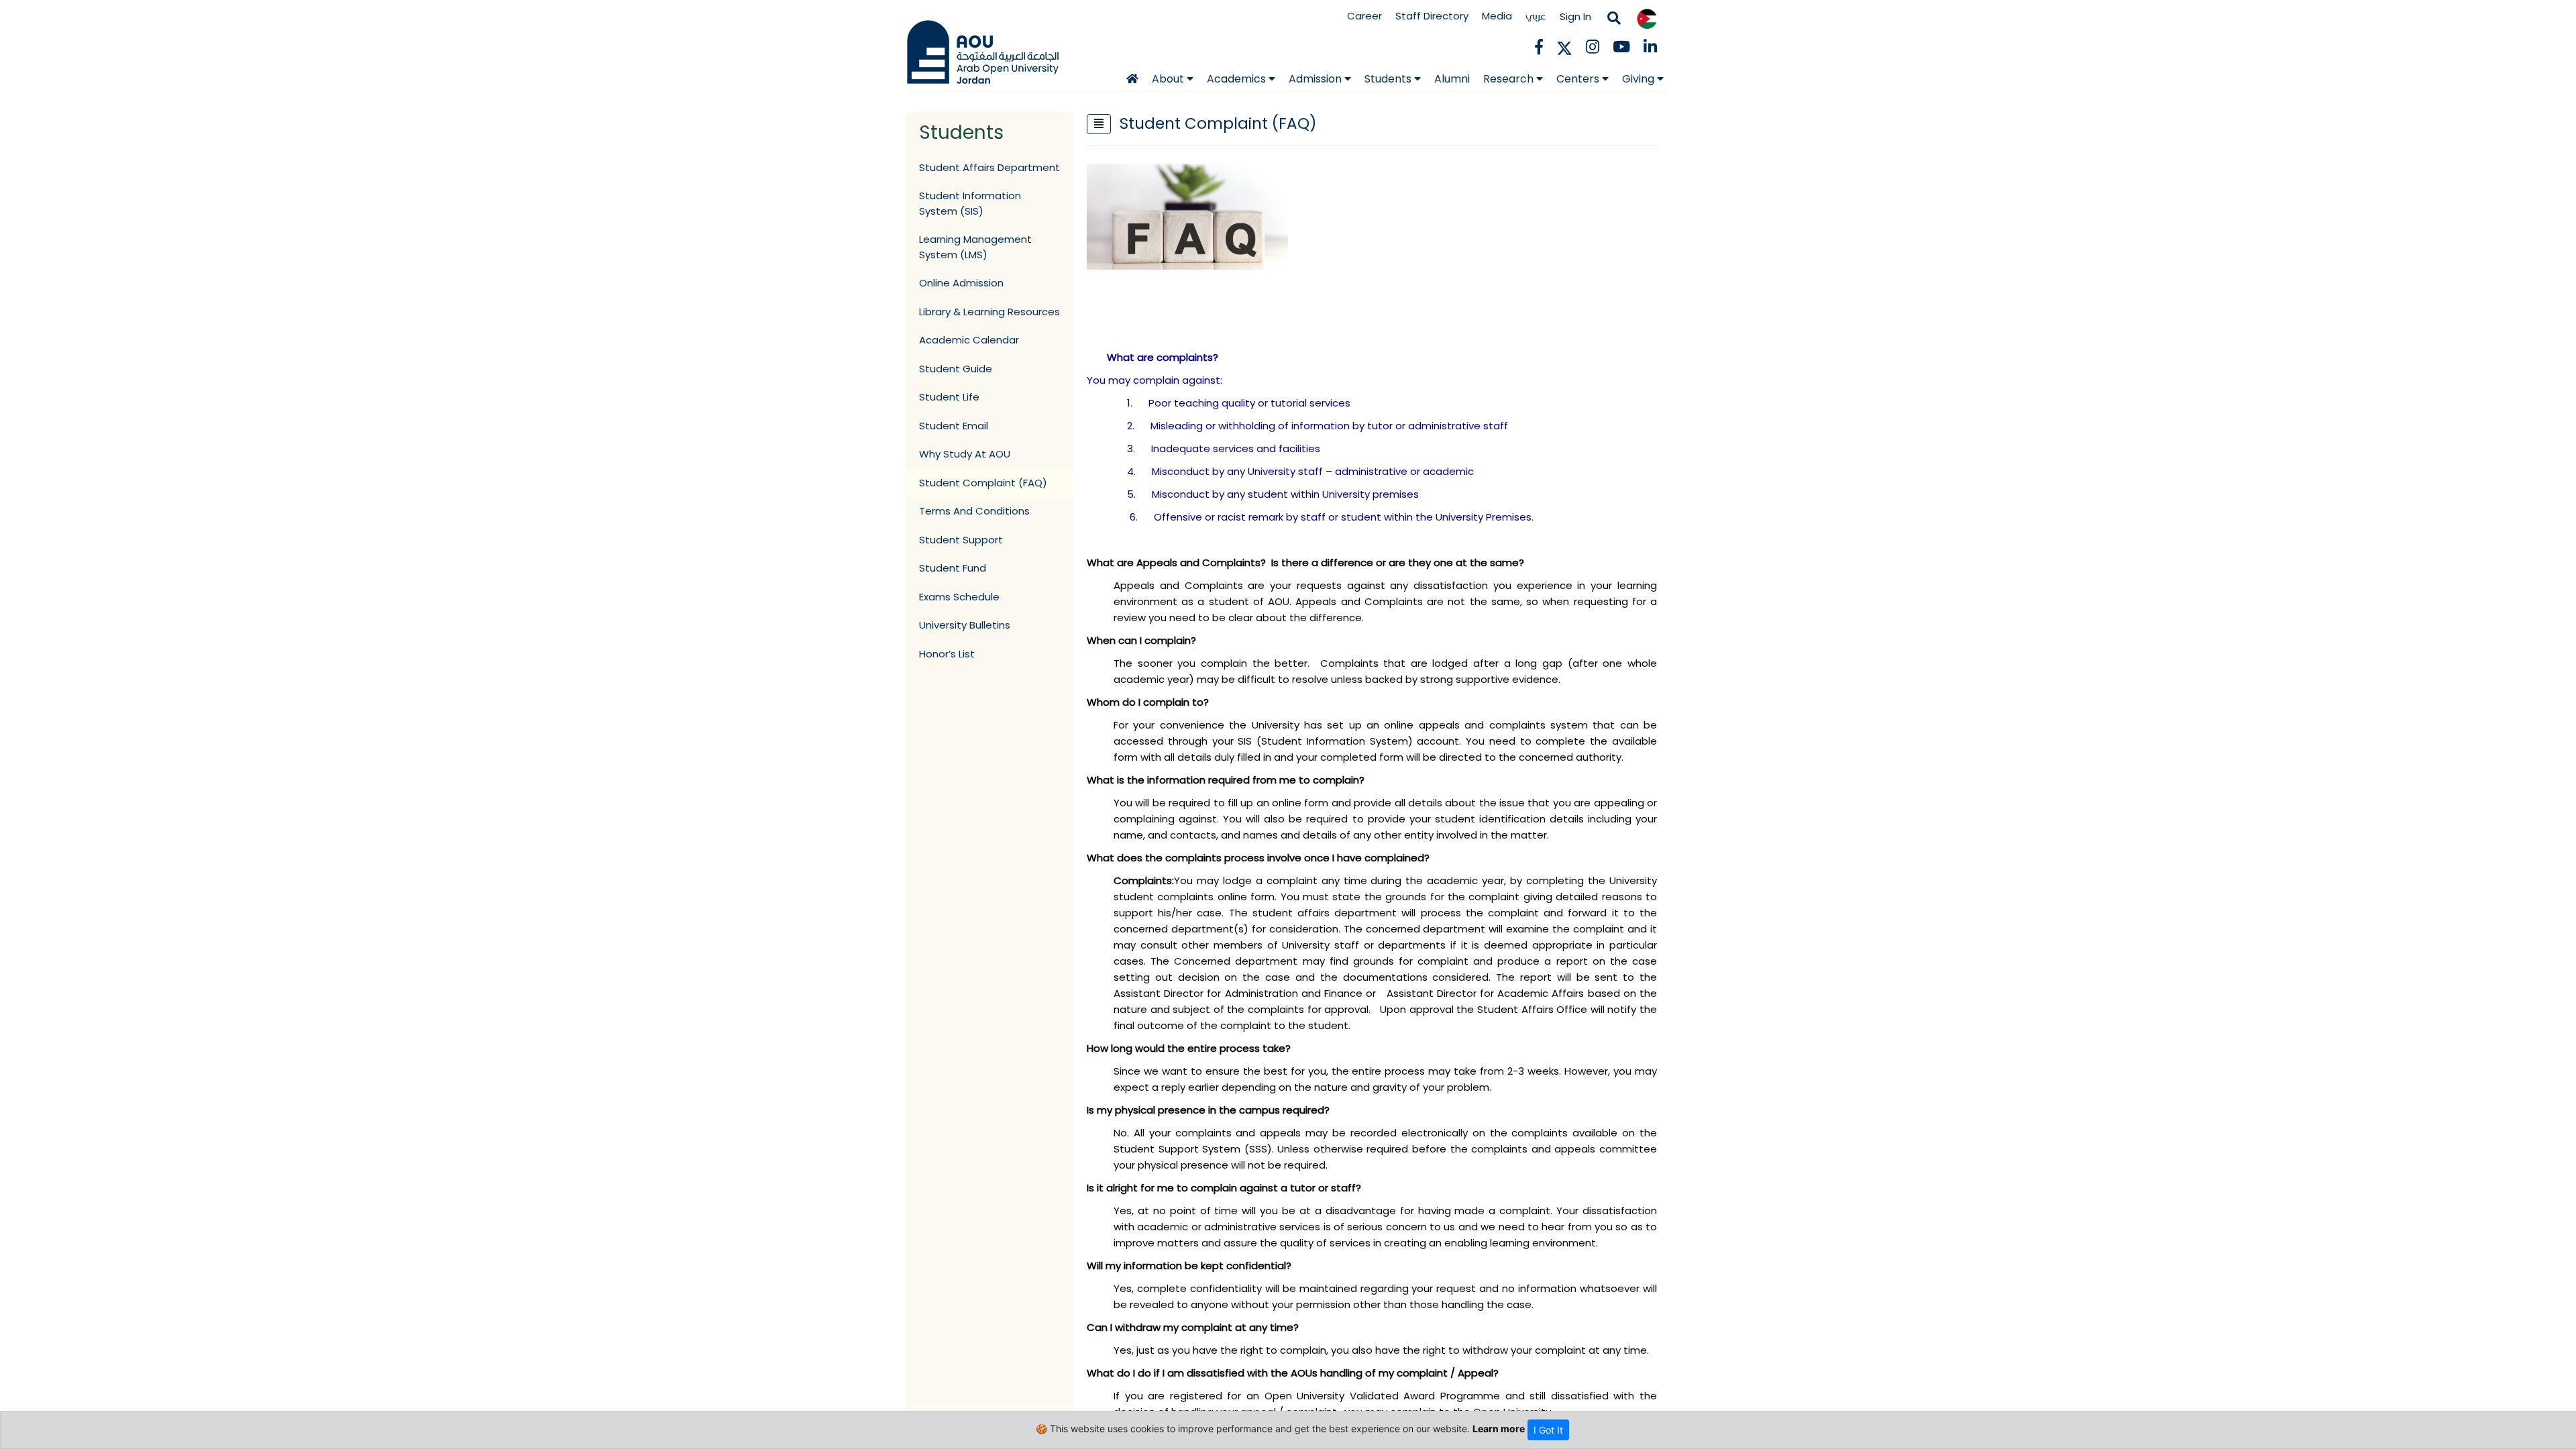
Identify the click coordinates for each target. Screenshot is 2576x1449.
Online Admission (961, 283)
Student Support (961, 540)
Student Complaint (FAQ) (983, 483)
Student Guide (956, 369)
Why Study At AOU (965, 454)
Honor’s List (947, 654)
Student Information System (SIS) (970, 203)
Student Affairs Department (989, 167)
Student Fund (953, 568)
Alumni (1452, 79)
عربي (1536, 16)
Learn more (1499, 1429)
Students (1389, 79)
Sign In (1575, 16)
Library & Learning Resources (989, 312)
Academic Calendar (969, 340)
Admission (1317, 79)
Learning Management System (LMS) (975, 247)
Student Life (949, 397)
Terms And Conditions (974, 511)
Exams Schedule (959, 597)
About (1169, 79)
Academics (1238, 79)
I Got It (1548, 1430)
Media (1497, 16)
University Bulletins (965, 625)
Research (1510, 79)
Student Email (954, 426)
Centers (1579, 79)
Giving (1640, 79)
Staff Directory (1432, 16)
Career (1364, 16)
